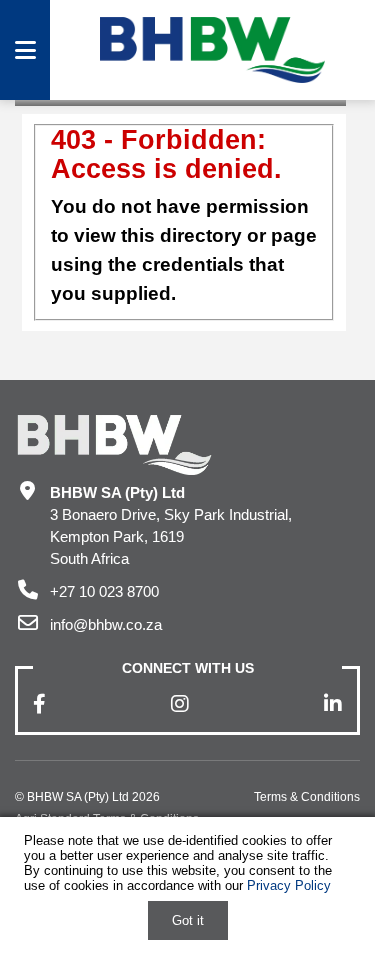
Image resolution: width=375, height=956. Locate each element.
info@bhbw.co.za (106, 624)
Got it (188, 920)
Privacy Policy (289, 885)
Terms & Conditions (307, 797)
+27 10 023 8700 (104, 591)
